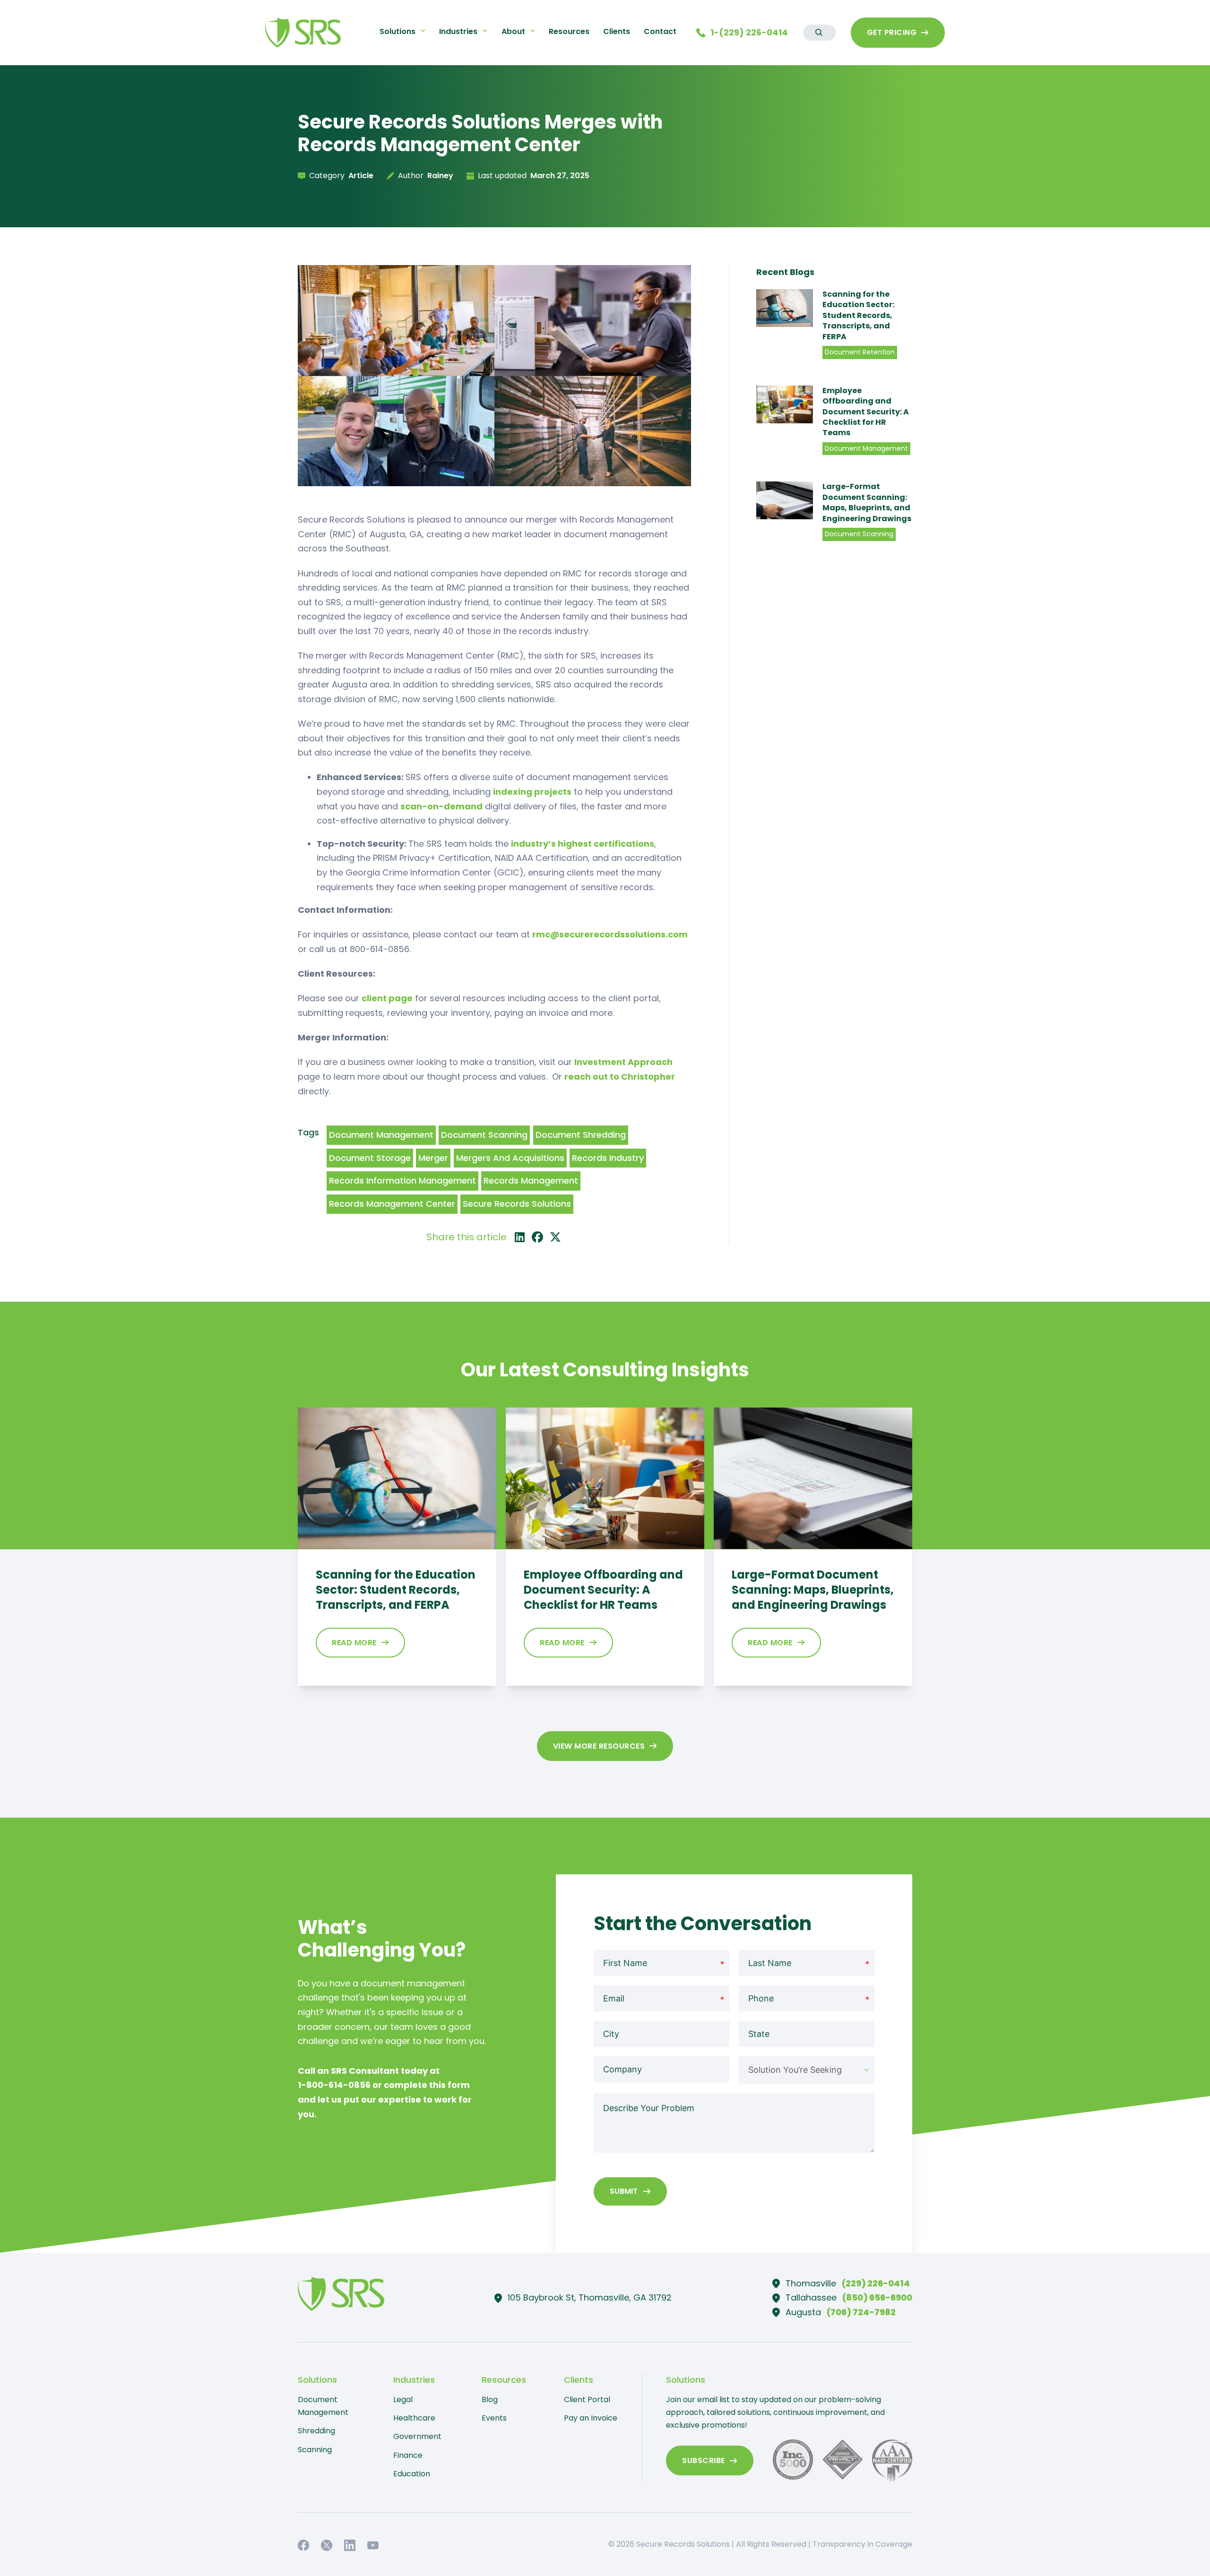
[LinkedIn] (519, 1237)
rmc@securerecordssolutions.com (610, 934)
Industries (458, 31)
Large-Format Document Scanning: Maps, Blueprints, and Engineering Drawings (867, 502)
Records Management (531, 1181)
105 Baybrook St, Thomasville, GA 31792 (590, 2297)
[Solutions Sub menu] (423, 30)
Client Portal (587, 2400)
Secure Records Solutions (517, 1204)
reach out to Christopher (620, 1077)
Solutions (398, 31)
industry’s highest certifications (583, 844)
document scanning (484, 1135)
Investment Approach (623, 1062)
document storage (370, 1158)
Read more (354, 1643)
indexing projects (532, 792)
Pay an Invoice (591, 2418)
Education (412, 2474)
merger (433, 1158)
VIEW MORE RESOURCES (599, 1746)
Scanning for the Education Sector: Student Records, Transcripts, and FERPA (858, 315)
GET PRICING (892, 32)
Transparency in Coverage (862, 2544)
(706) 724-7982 (861, 2312)
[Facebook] (537, 1237)
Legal (403, 2400)
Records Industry (608, 1158)
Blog (490, 2400)
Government (417, 2436)
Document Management (381, 1135)
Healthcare (414, 2418)
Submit (624, 2191)
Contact (660, 31)
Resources (569, 31)
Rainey (440, 176)
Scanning (315, 2450)
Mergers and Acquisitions (510, 1158)
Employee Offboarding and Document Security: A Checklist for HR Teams (866, 412)
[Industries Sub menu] (485, 30)
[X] (555, 1237)
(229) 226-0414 (876, 2283)
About (513, 31)
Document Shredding (581, 1135)
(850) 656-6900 (877, 2297)
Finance (408, 2455)
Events (494, 2418)
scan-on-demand (441, 806)
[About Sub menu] (532, 30)
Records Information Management (402, 1181)
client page (387, 998)
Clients (617, 31)
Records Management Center (392, 1204)
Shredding (316, 2431)
